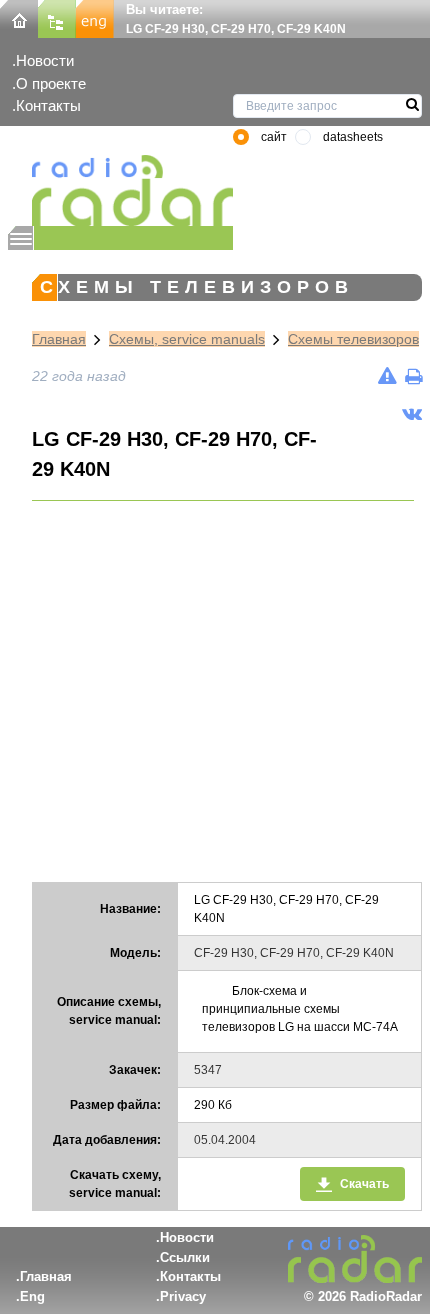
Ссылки (185, 1257)
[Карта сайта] (57, 17)
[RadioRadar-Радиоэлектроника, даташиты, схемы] (19, 17)
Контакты (48, 105)
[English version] (95, 17)
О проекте (51, 83)
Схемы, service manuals (187, 339)
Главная (59, 339)
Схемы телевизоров (353, 339)
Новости (45, 60)
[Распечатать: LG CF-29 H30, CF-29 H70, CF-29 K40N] (413, 376)
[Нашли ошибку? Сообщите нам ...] (387, 376)
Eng (32, 1296)
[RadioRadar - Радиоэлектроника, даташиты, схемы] (120, 190)
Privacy (183, 1296)
